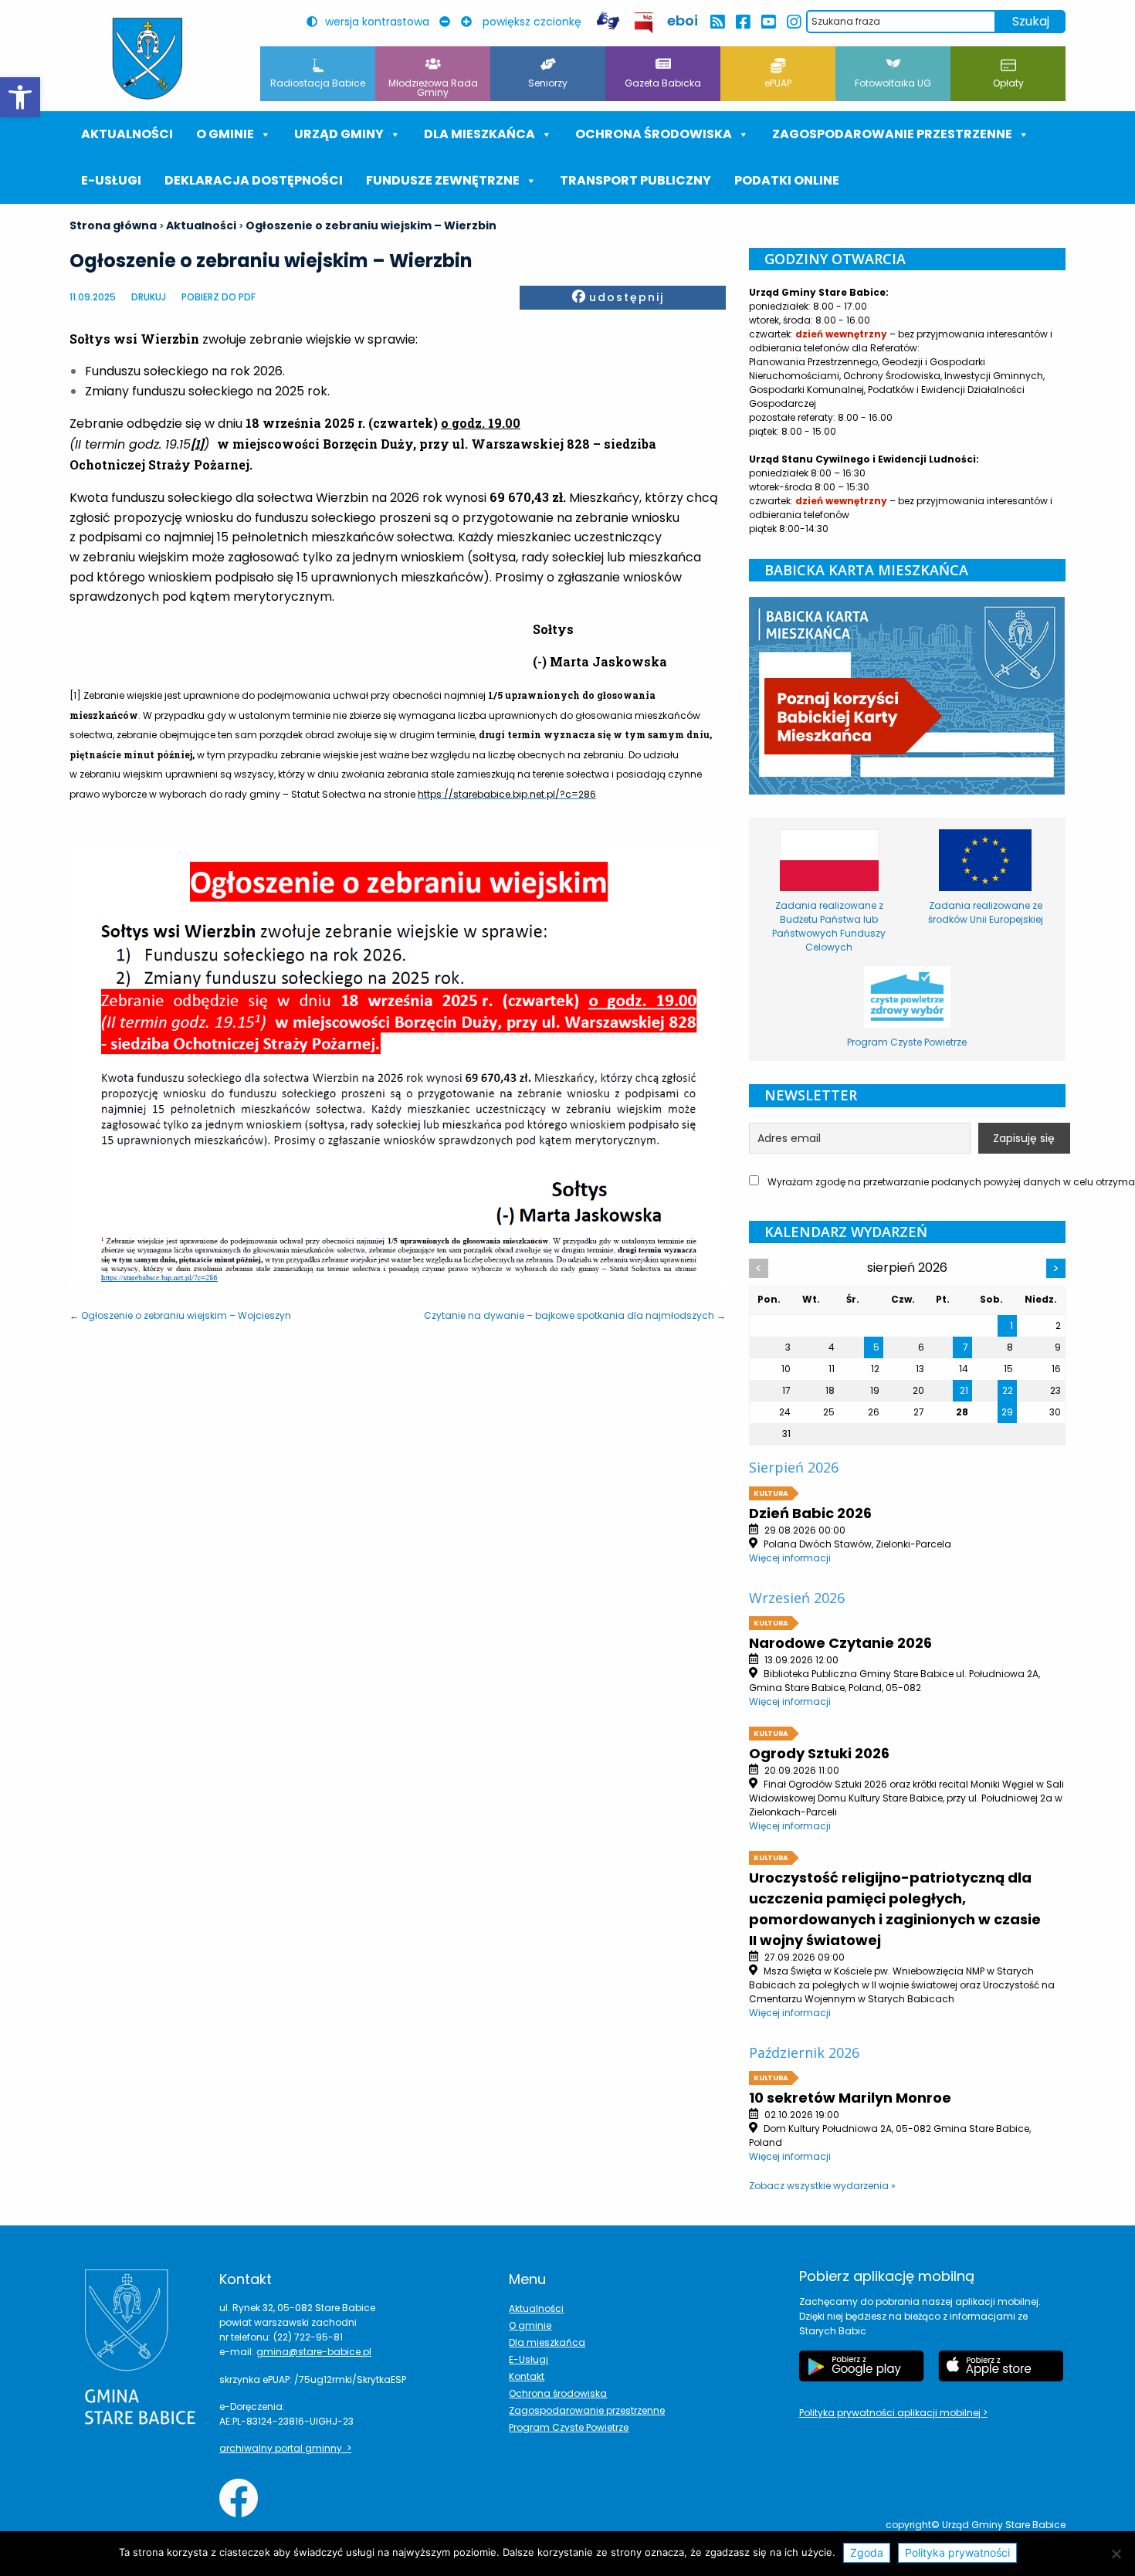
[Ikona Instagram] (793, 22)
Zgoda (867, 2552)
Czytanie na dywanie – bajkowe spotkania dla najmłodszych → (575, 1315)
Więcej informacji (790, 1558)
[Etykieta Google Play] (862, 2366)
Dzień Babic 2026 (810, 1513)
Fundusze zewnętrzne (443, 180)
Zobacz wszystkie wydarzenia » (822, 2186)
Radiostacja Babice (318, 83)
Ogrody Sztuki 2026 (819, 1753)
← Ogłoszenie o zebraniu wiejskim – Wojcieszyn (180, 1315)
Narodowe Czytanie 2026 (840, 1643)
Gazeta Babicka (663, 83)
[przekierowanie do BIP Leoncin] (644, 23)
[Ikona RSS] (717, 22)
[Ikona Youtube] (768, 22)
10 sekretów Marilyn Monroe (850, 2098)
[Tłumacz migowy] (608, 21)
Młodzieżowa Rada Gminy (433, 88)
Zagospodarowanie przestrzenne (892, 134)
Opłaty (1008, 83)
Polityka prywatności (957, 2552)
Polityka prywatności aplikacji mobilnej (891, 2413)
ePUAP (778, 83)
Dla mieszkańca (547, 2342)
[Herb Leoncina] (147, 59)
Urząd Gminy (339, 134)
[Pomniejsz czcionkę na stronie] (449, 22)
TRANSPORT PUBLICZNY (635, 180)
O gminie (225, 134)
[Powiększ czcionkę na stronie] (470, 22)
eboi (683, 20)
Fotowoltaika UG (893, 83)
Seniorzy (548, 83)
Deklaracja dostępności (254, 180)
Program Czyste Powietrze (569, 2427)
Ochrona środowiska (654, 134)
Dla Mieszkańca (479, 134)
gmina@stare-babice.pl (314, 2352)
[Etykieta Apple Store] (1001, 2366)
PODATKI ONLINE (787, 180)
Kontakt (527, 2376)
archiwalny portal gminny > (285, 2448)
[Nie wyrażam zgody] (1116, 2554)
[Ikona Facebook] (742, 22)
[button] (20, 97)
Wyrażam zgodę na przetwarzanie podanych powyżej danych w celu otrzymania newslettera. (915, 1182)
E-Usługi (111, 180)
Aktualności (127, 134)
